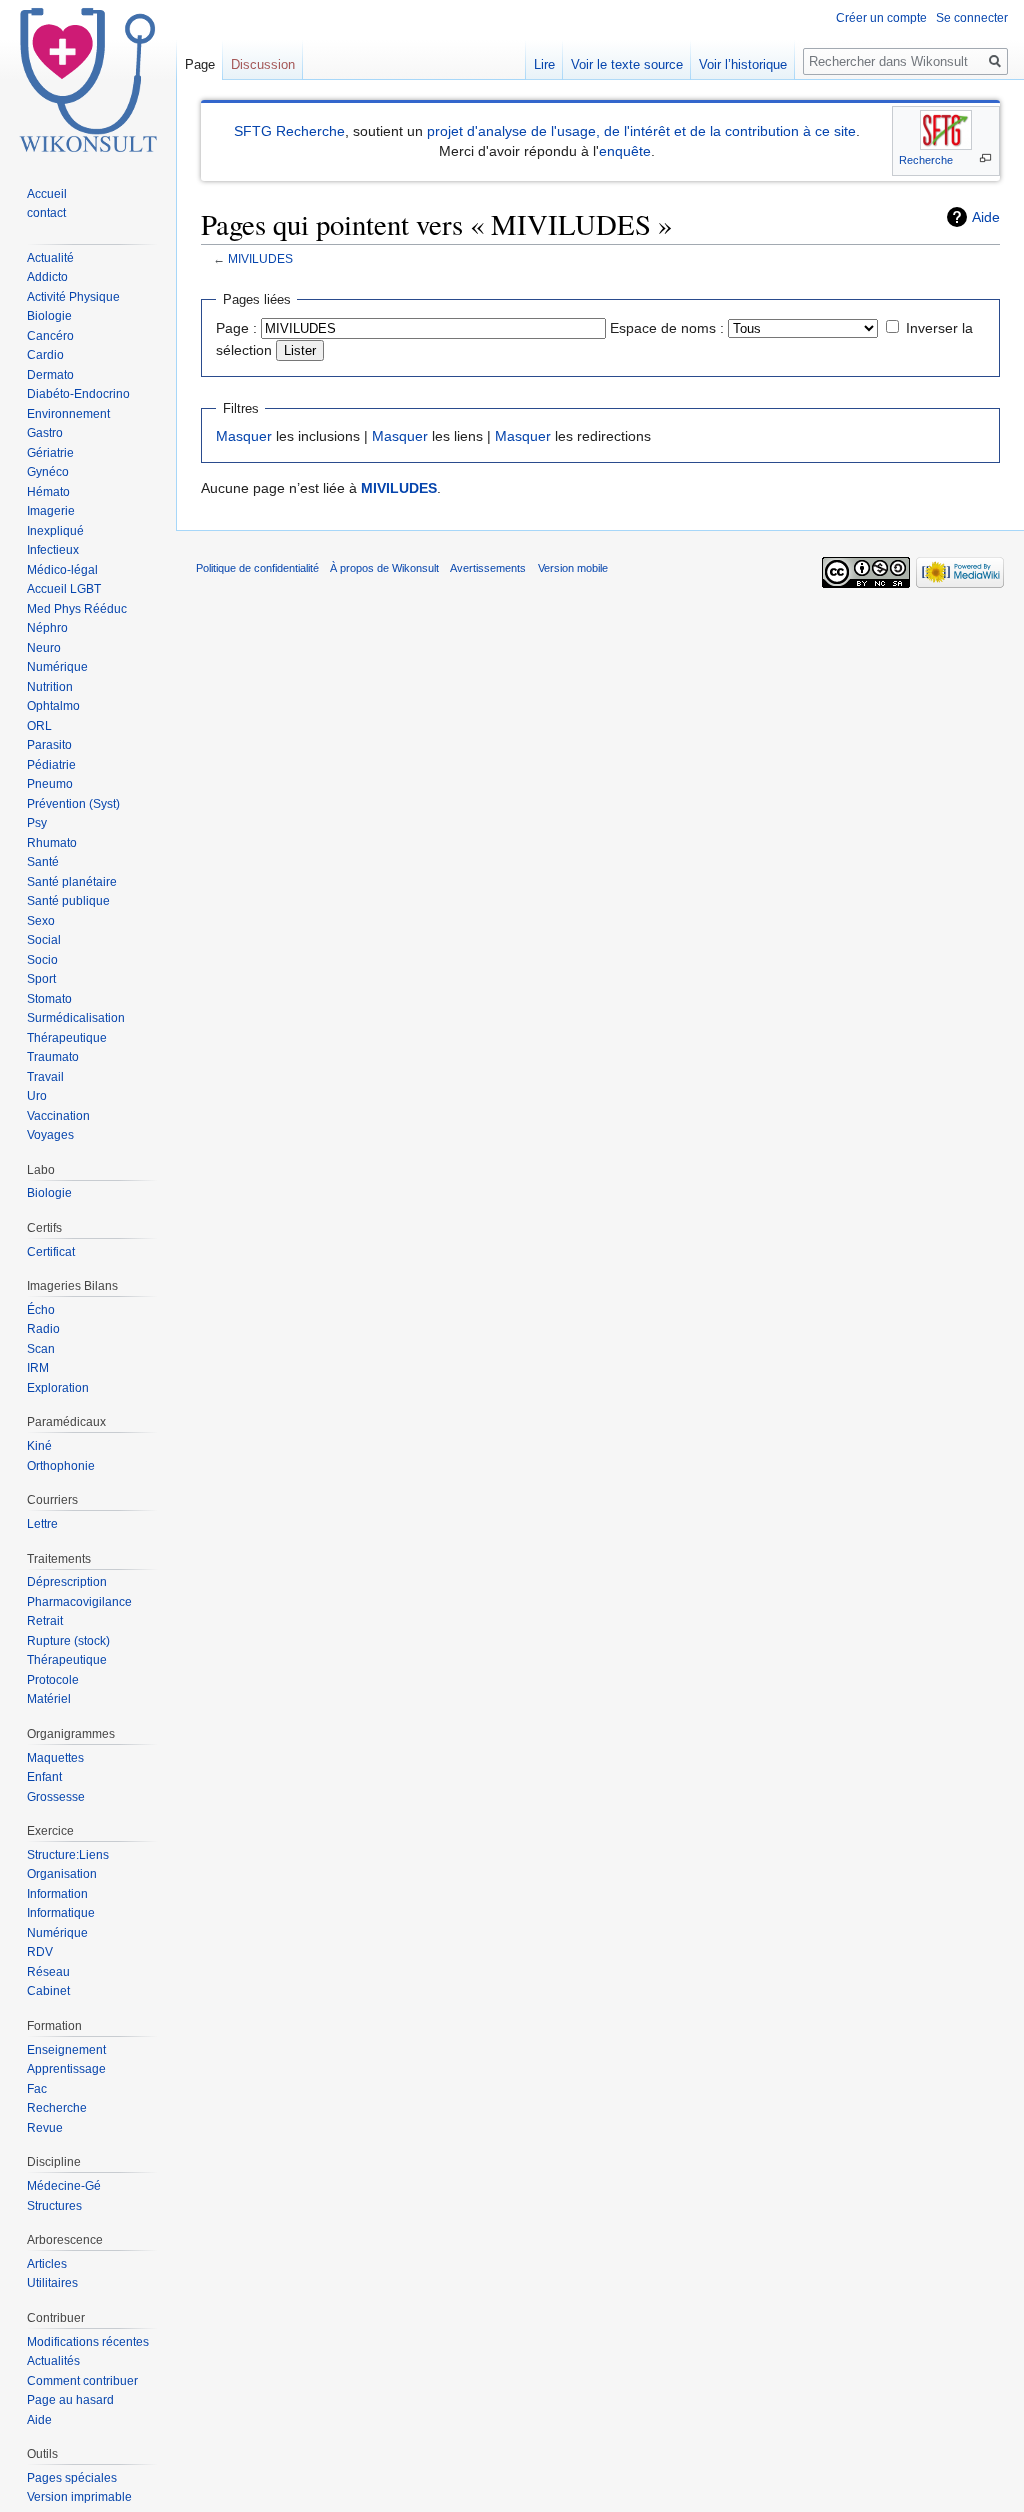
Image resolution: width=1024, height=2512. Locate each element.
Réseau (48, 1972)
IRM (38, 1368)
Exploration (58, 1388)
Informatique (61, 1913)
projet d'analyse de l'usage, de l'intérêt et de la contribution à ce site (641, 131)
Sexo (41, 921)
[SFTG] (946, 130)
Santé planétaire (72, 882)
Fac (37, 2089)
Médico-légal (62, 570)
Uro (37, 1096)
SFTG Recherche (289, 131)
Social (44, 940)
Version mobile (573, 568)
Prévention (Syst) (73, 804)
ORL (39, 726)
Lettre (42, 1524)
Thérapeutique (67, 1038)
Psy (37, 823)
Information (57, 1894)
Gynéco (48, 472)
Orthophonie (61, 1466)
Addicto (47, 277)
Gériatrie (50, 453)
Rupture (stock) (68, 1641)
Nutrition (50, 687)
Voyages (50, 1135)
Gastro (45, 433)
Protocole (53, 1680)
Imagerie (51, 511)
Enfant (44, 1777)
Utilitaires (52, 2283)
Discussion (263, 64)
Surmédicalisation (76, 1018)
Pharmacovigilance (79, 1602)
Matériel (49, 1699)
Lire (544, 64)
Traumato (53, 1057)
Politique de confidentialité (257, 568)
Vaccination (58, 1116)
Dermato (50, 375)
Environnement (68, 414)
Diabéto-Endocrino (78, 394)
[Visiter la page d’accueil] (88, 80)
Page (200, 64)
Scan (41, 1349)
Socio (42, 960)
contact (46, 213)
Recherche (926, 160)
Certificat (51, 1252)
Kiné (39, 1446)
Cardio (45, 355)
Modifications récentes (88, 2342)
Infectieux (53, 550)
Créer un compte (881, 18)
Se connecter (972, 18)
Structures (54, 2206)
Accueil (47, 194)
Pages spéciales (72, 2478)
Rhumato (52, 843)
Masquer (244, 436)
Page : (236, 328)
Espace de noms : (667, 328)
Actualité (50, 258)
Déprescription (67, 1582)
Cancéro (50, 336)
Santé (43, 862)
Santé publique (68, 901)
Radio (43, 1329)
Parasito (49, 745)
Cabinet (48, 1991)
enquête (625, 151)
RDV (40, 1952)
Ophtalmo (53, 706)
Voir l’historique (743, 64)
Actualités (53, 2361)
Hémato (48, 492)
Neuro (44, 648)
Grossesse (56, 1797)
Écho (41, 1310)
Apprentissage (66, 2069)
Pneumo (50, 784)
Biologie (49, 316)
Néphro (47, 628)
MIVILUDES (260, 258)
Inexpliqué (55, 531)
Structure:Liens (68, 1855)
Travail (45, 1077)
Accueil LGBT (64, 589)
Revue (45, 2128)
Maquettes (55, 1758)
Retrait (45, 1621)
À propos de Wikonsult (384, 568)
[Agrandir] (985, 158)
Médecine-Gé (64, 2186)
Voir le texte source (627, 64)
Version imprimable (79, 2497)
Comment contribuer (82, 2381)
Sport (41, 979)
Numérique (57, 667)
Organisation (62, 1874)
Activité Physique (73, 297)
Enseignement (66, 2050)
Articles (47, 2264)
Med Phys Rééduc (77, 609)
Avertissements (488, 568)
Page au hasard (70, 2400)
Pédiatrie (51, 765)
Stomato (49, 999)
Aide (986, 217)
